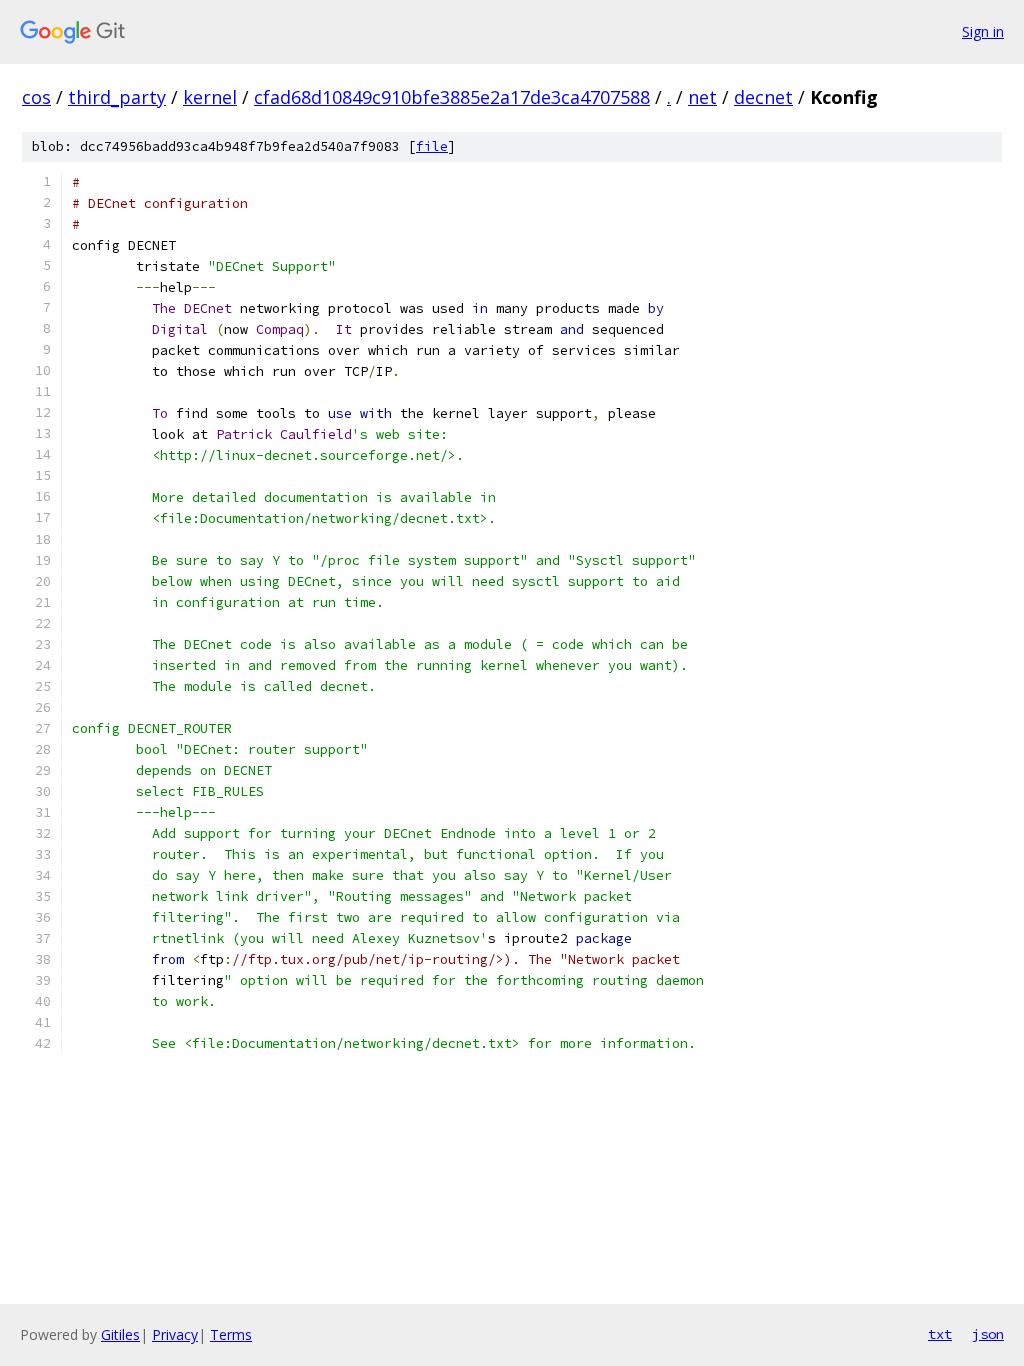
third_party (117, 97)
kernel (210, 97)
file (432, 146)
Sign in (983, 31)
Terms (231, 1334)
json (988, 1334)
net (702, 97)
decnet (763, 97)
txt (940, 1334)
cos (36, 97)
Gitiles (120, 1334)
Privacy (175, 1334)
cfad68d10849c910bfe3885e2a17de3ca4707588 (452, 97)
